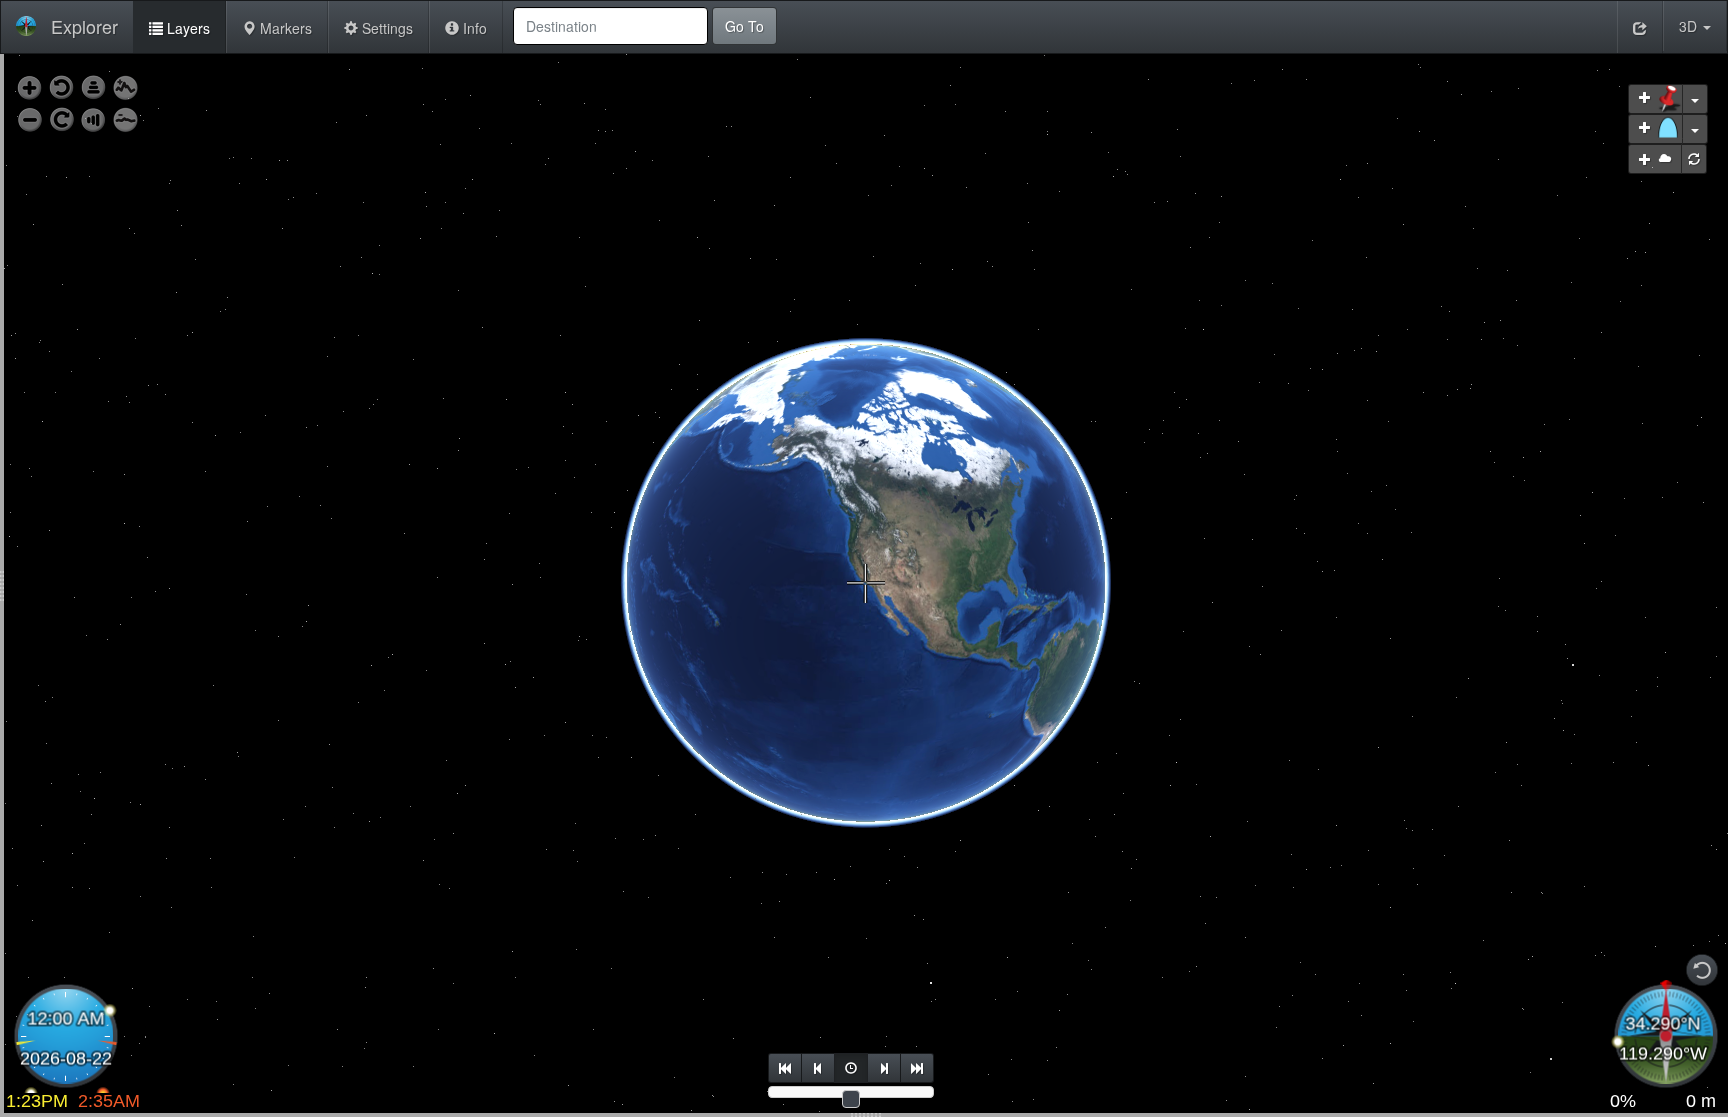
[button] (1695, 26)
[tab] (179, 27)
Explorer (84, 26)
